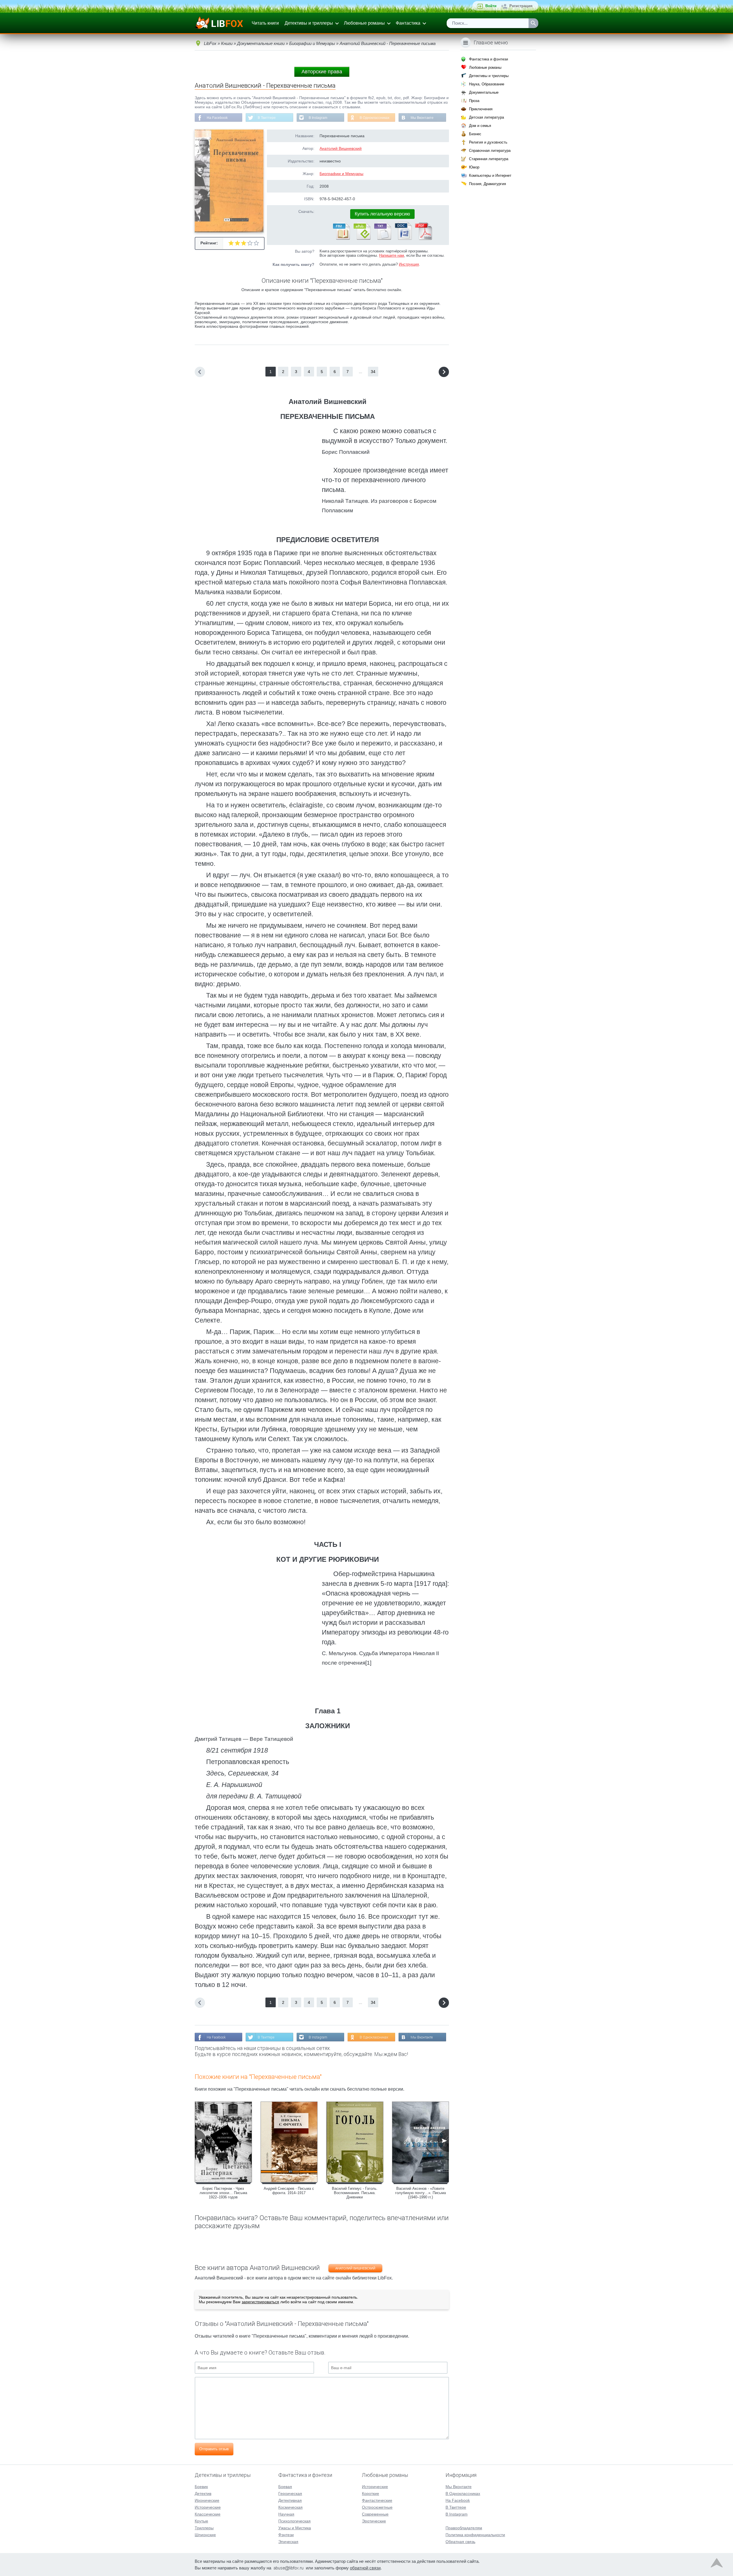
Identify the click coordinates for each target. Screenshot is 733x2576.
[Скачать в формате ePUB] (362, 239)
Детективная (290, 2500)
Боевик (201, 2487)
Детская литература (486, 117)
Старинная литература (489, 159)
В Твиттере (267, 118)
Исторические (208, 2507)
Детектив (203, 2493)
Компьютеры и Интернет (490, 175)
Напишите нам (392, 255)
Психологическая (294, 2521)
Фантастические (377, 2500)
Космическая (290, 2507)
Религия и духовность (488, 142)
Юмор (474, 167)
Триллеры (204, 2528)
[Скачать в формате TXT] (382, 239)
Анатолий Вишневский (341, 148)
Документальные (484, 92)
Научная (286, 2514)
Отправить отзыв (214, 2449)
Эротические (374, 2521)
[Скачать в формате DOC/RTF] (403, 239)
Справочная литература (490, 151)
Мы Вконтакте (422, 118)
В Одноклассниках (375, 118)
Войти (491, 6)
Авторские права (322, 72)
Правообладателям (464, 2528)
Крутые (201, 2521)
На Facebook (217, 118)
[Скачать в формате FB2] (341, 239)
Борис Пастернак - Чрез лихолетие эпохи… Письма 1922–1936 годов (223, 2193)
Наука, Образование (487, 84)
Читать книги (265, 23)
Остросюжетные (377, 2507)
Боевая (285, 2487)
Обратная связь (460, 2542)
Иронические (207, 2500)
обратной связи (365, 2568)
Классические (208, 2514)
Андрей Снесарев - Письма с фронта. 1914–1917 (289, 2191)
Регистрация (521, 6)
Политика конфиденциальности (475, 2535)
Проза (474, 101)
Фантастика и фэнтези (488, 59)
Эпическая (288, 2542)
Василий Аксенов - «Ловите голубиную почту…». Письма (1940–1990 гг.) (420, 2193)
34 (373, 372)
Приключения (481, 109)
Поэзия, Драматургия (487, 184)
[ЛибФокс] (219, 23)
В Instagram (318, 118)
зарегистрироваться (260, 2302)
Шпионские (205, 2535)
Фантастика (408, 23)
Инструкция (409, 264)
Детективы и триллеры (309, 23)
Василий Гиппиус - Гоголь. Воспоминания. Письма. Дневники (355, 2193)
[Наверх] (717, 2564)
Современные (375, 2514)
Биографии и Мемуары (341, 174)
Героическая (290, 2493)
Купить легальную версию (382, 214)
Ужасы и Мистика (295, 2528)
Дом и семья (480, 126)
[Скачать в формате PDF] (423, 239)
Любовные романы (364, 23)
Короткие (371, 2493)
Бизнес (475, 134)
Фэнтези (286, 2535)
